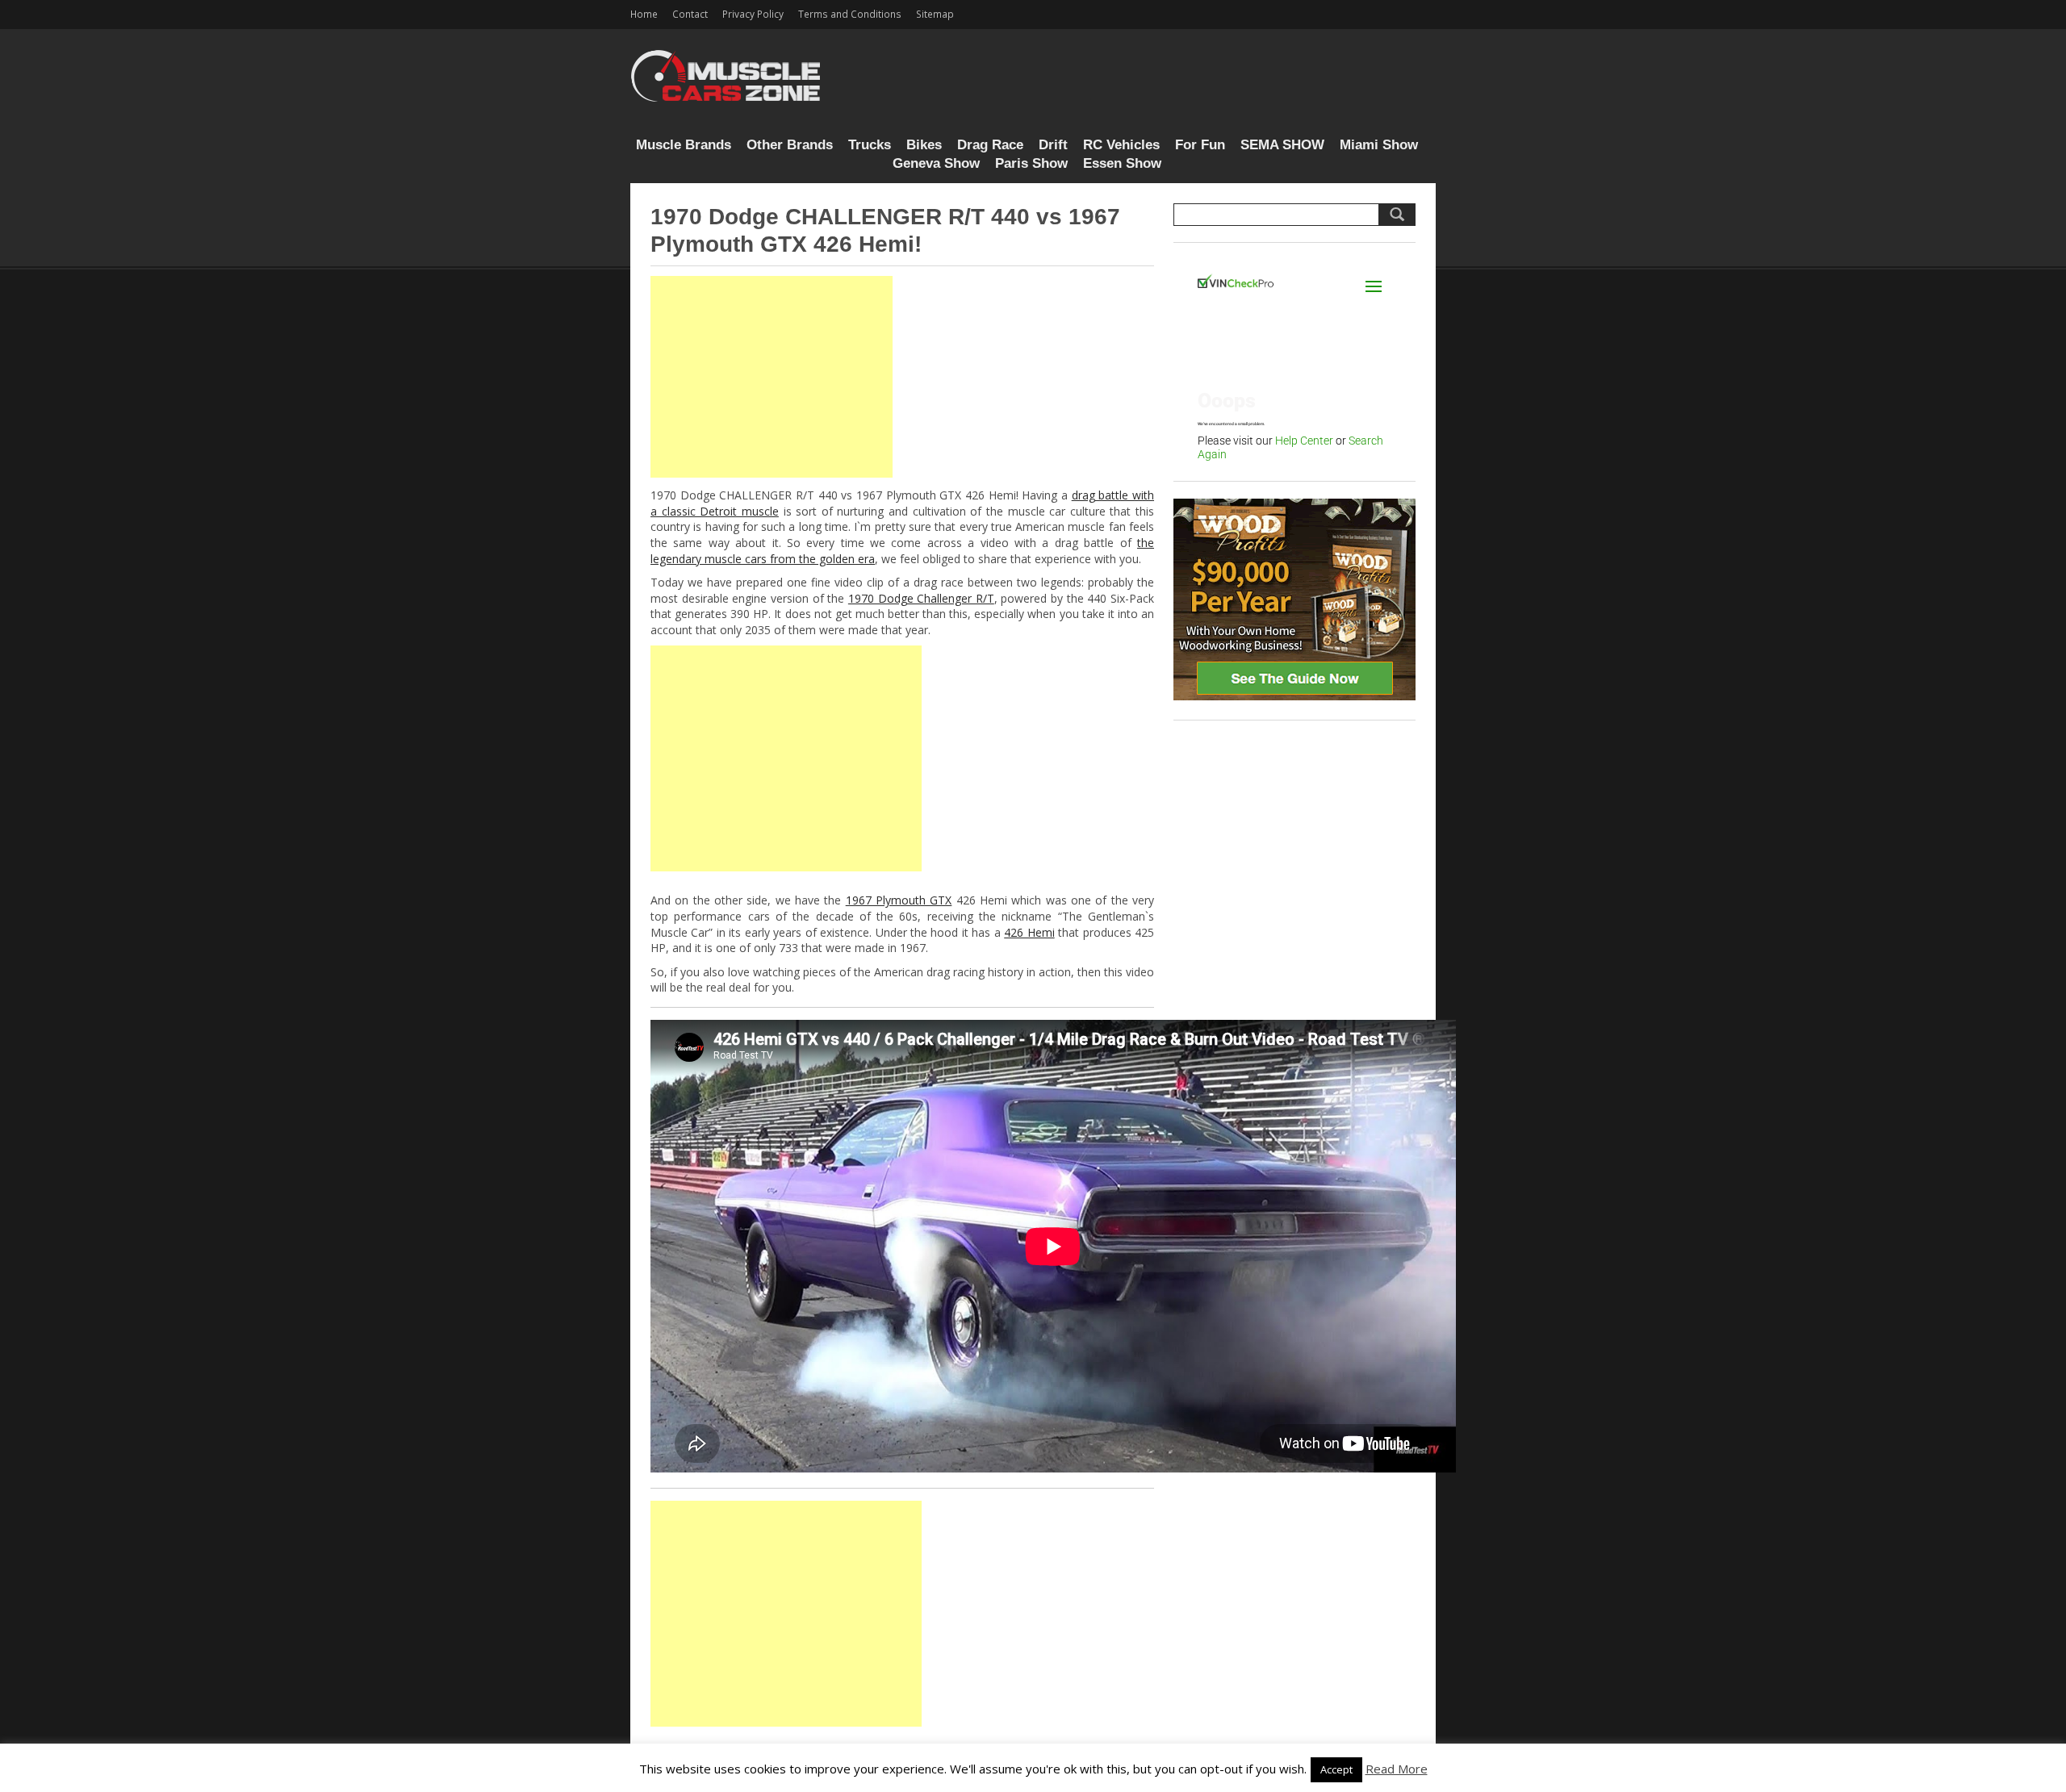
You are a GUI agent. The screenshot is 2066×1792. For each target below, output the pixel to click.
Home (644, 14)
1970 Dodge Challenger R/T (921, 598)
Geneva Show (936, 163)
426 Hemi (1029, 932)
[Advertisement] (772, 377)
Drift (1053, 145)
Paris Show (1031, 163)
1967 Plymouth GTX (899, 900)
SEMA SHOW (1282, 145)
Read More (1397, 1769)
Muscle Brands (684, 145)
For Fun (1200, 145)
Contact (690, 14)
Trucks (870, 145)
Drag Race (990, 145)
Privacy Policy (753, 14)
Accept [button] (1336, 1769)
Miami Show (1379, 145)
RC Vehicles (1121, 145)
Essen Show (1122, 163)
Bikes (924, 145)
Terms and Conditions (850, 14)
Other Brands (790, 145)
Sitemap (935, 14)
